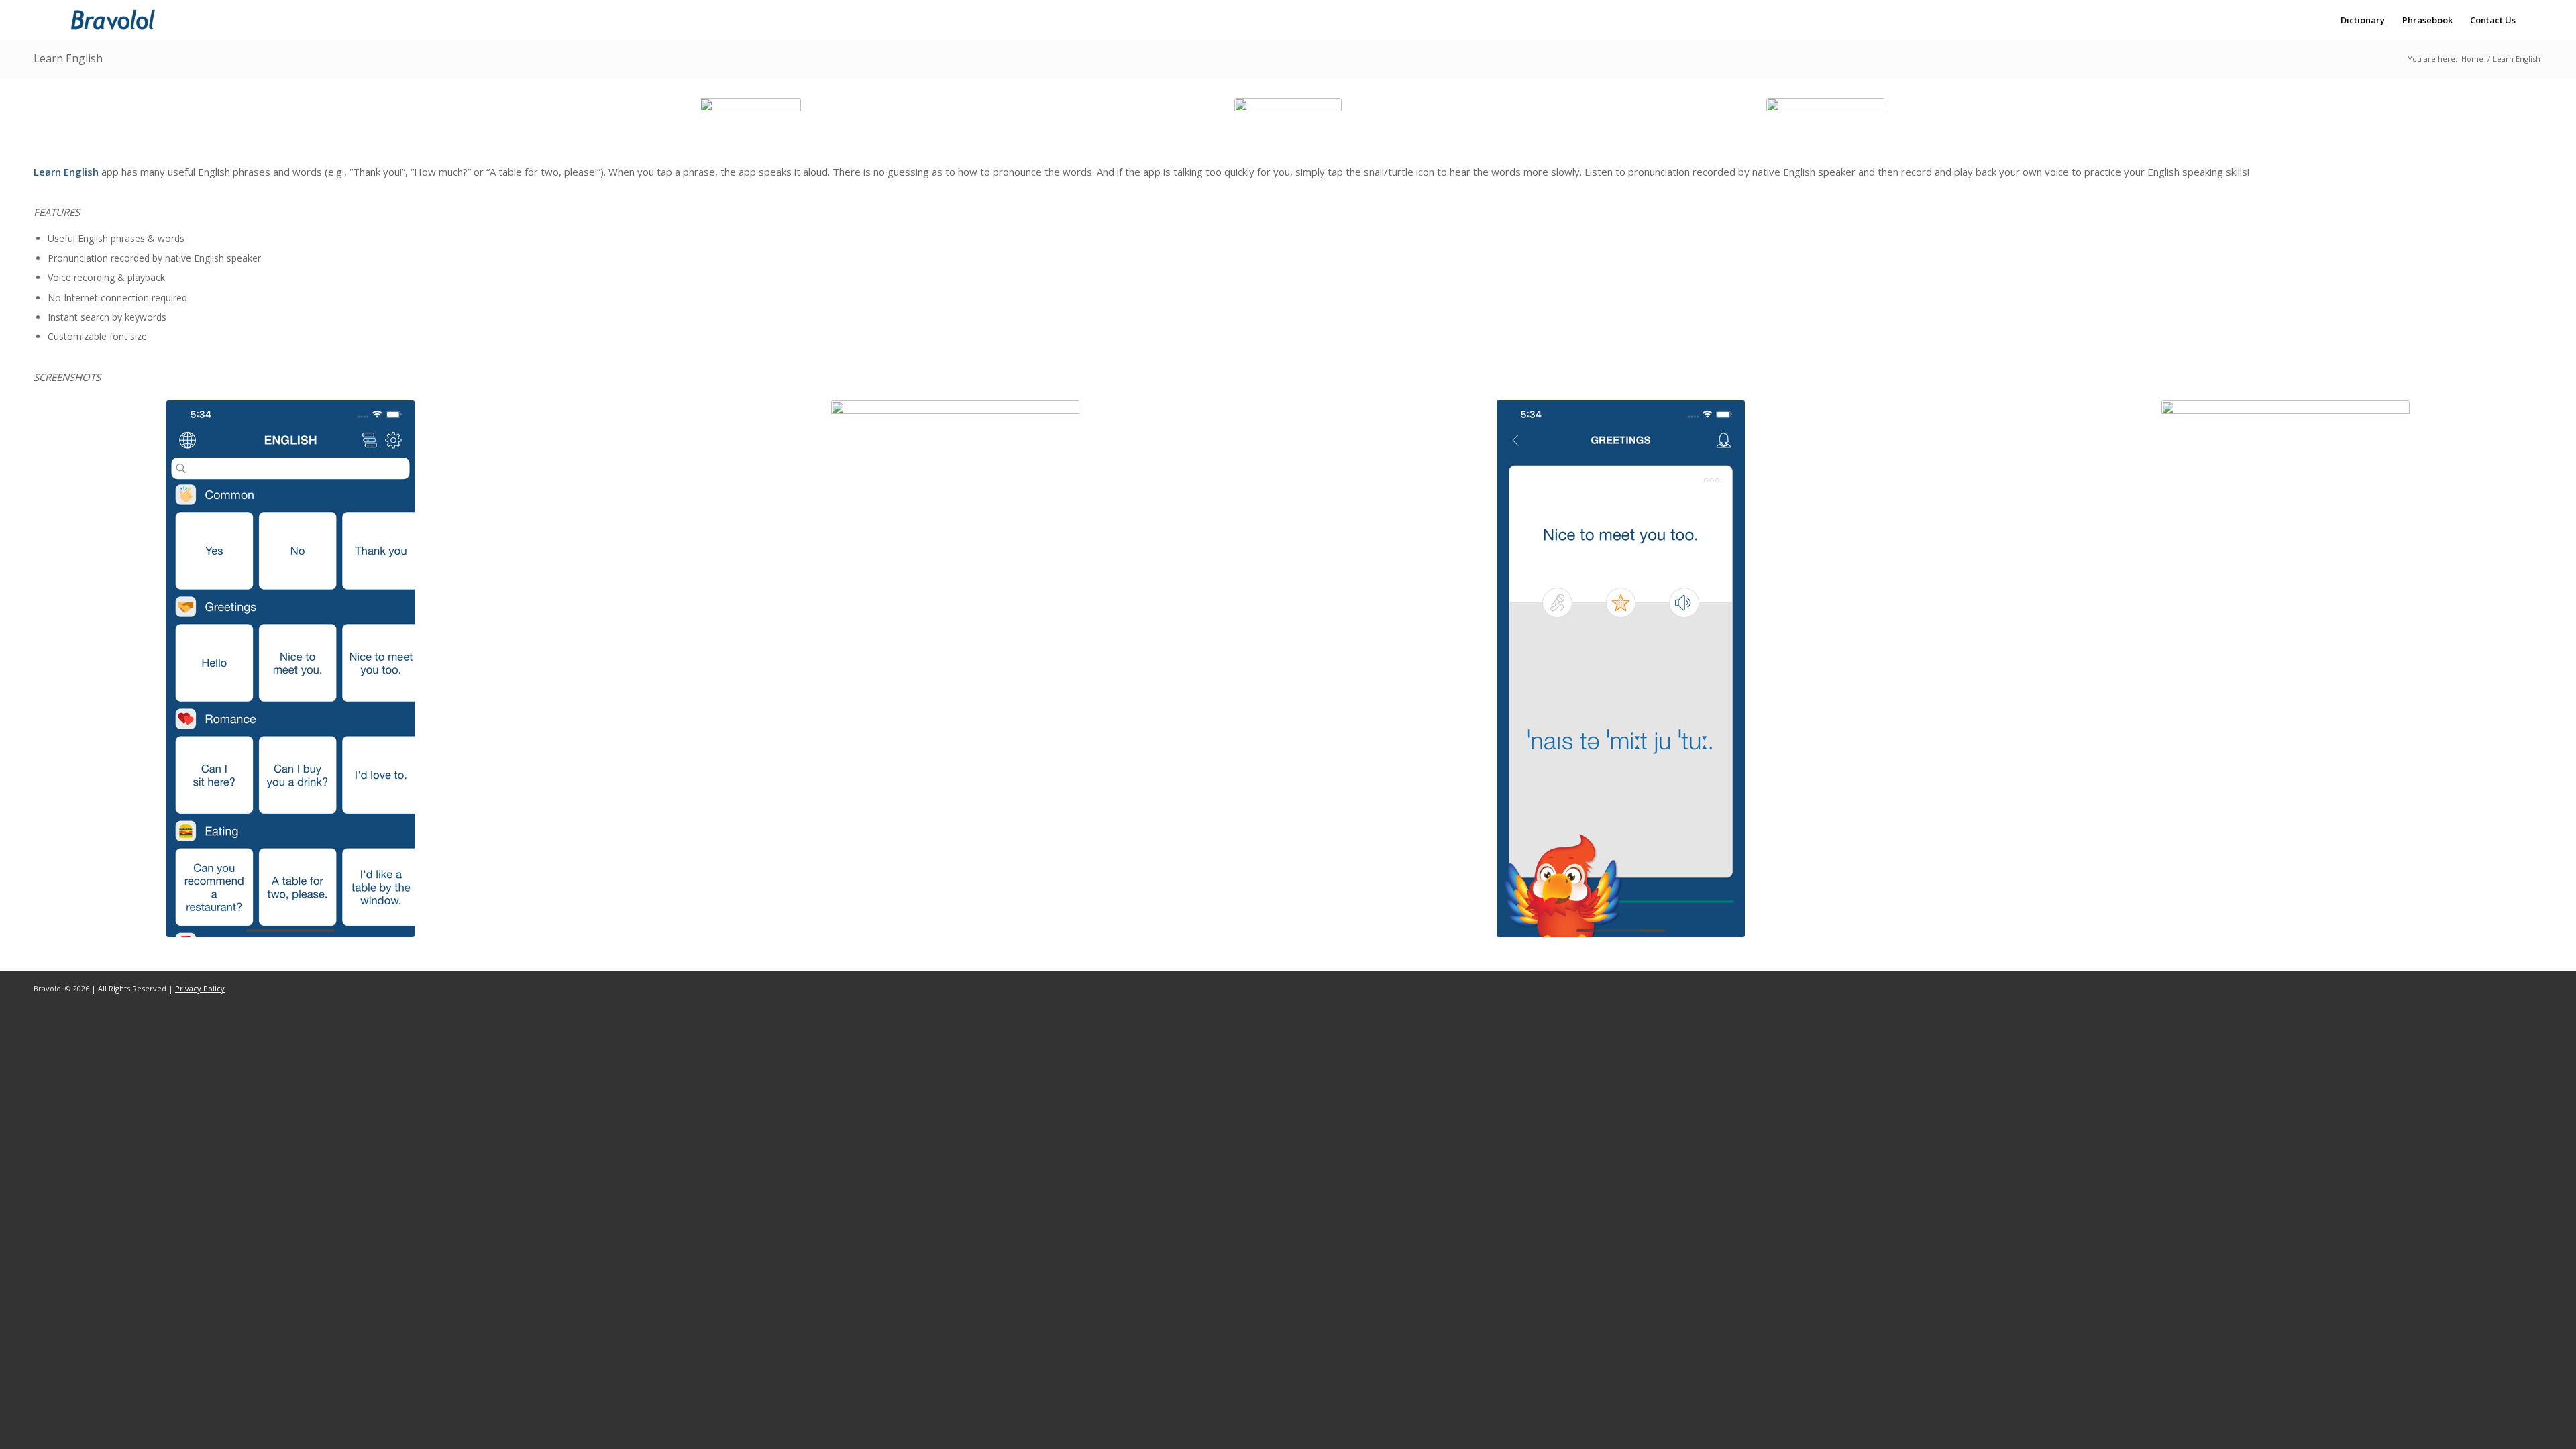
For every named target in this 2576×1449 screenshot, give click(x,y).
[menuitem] (2363, 20)
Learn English (68, 58)
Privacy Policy (200, 988)
